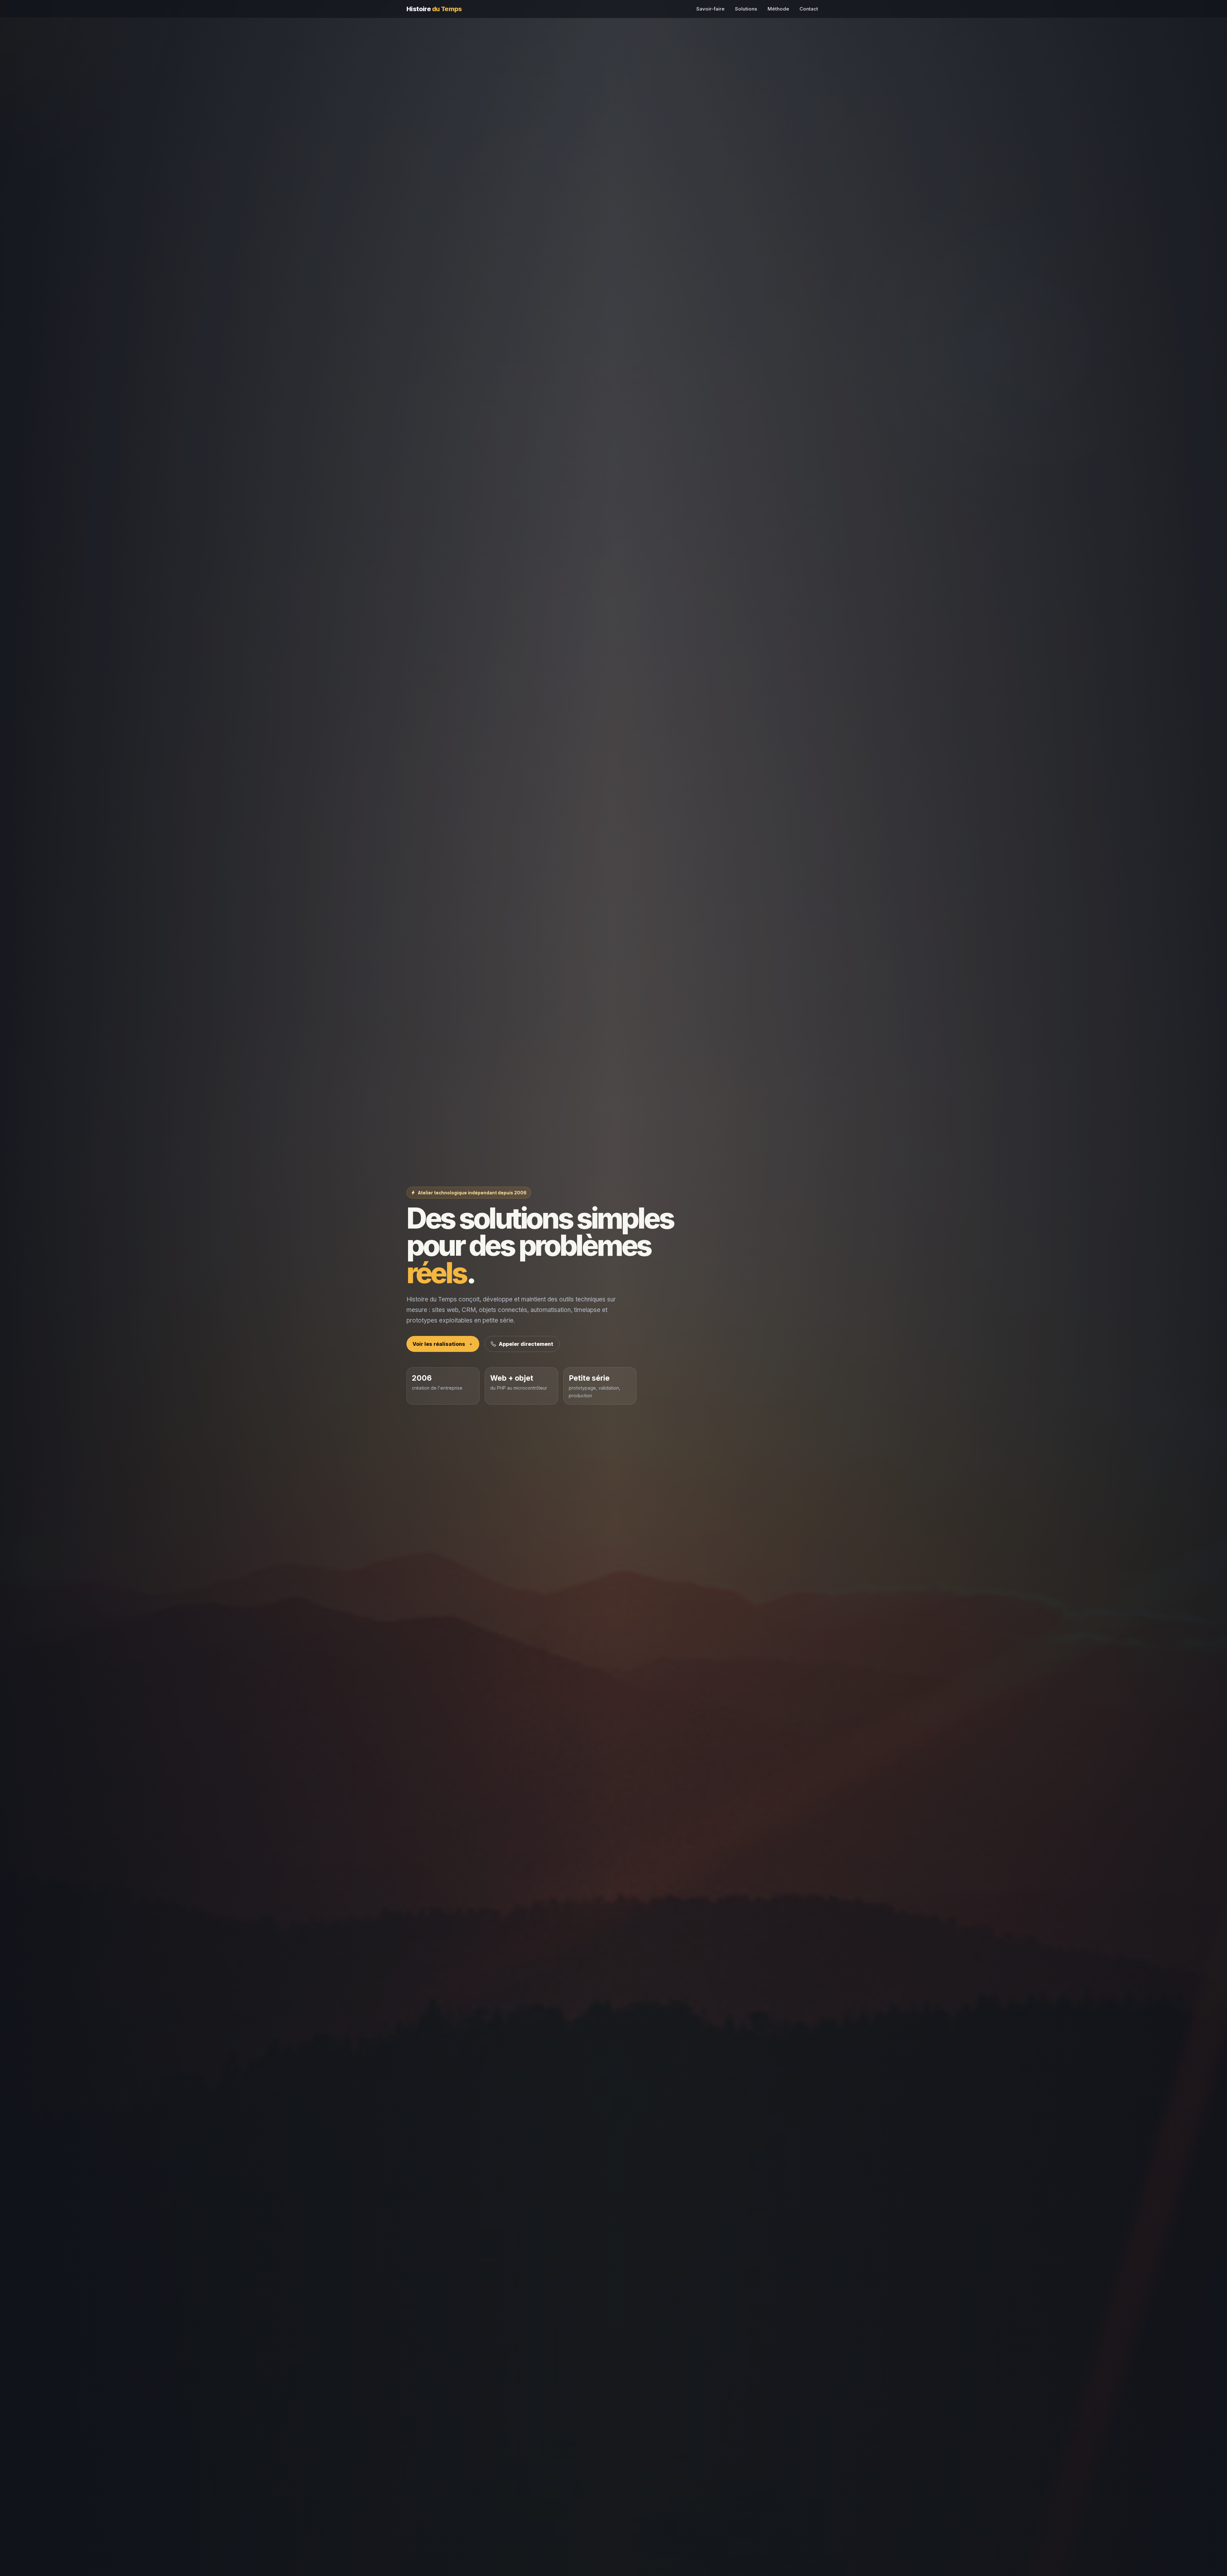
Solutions (746, 9)
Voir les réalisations (439, 1344)
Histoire (434, 9)
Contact (809, 9)
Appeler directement (526, 1344)
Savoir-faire (710, 9)
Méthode (778, 9)
